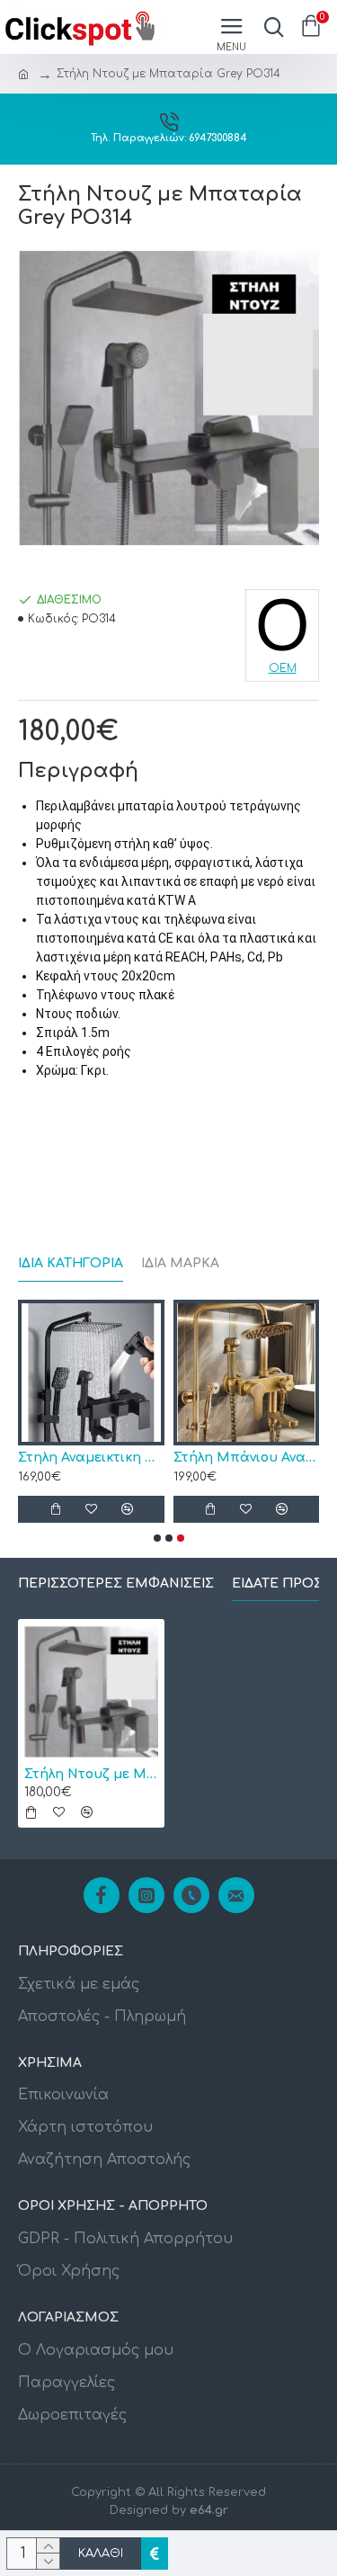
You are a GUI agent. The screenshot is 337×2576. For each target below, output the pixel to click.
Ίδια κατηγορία (71, 1263)
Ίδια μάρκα (180, 1263)
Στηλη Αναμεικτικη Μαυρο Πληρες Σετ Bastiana (91, 1458)
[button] (157, 1538)
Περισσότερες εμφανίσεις (116, 1583)
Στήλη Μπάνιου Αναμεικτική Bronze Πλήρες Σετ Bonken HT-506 (247, 1458)
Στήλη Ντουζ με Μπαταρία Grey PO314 (91, 1774)
